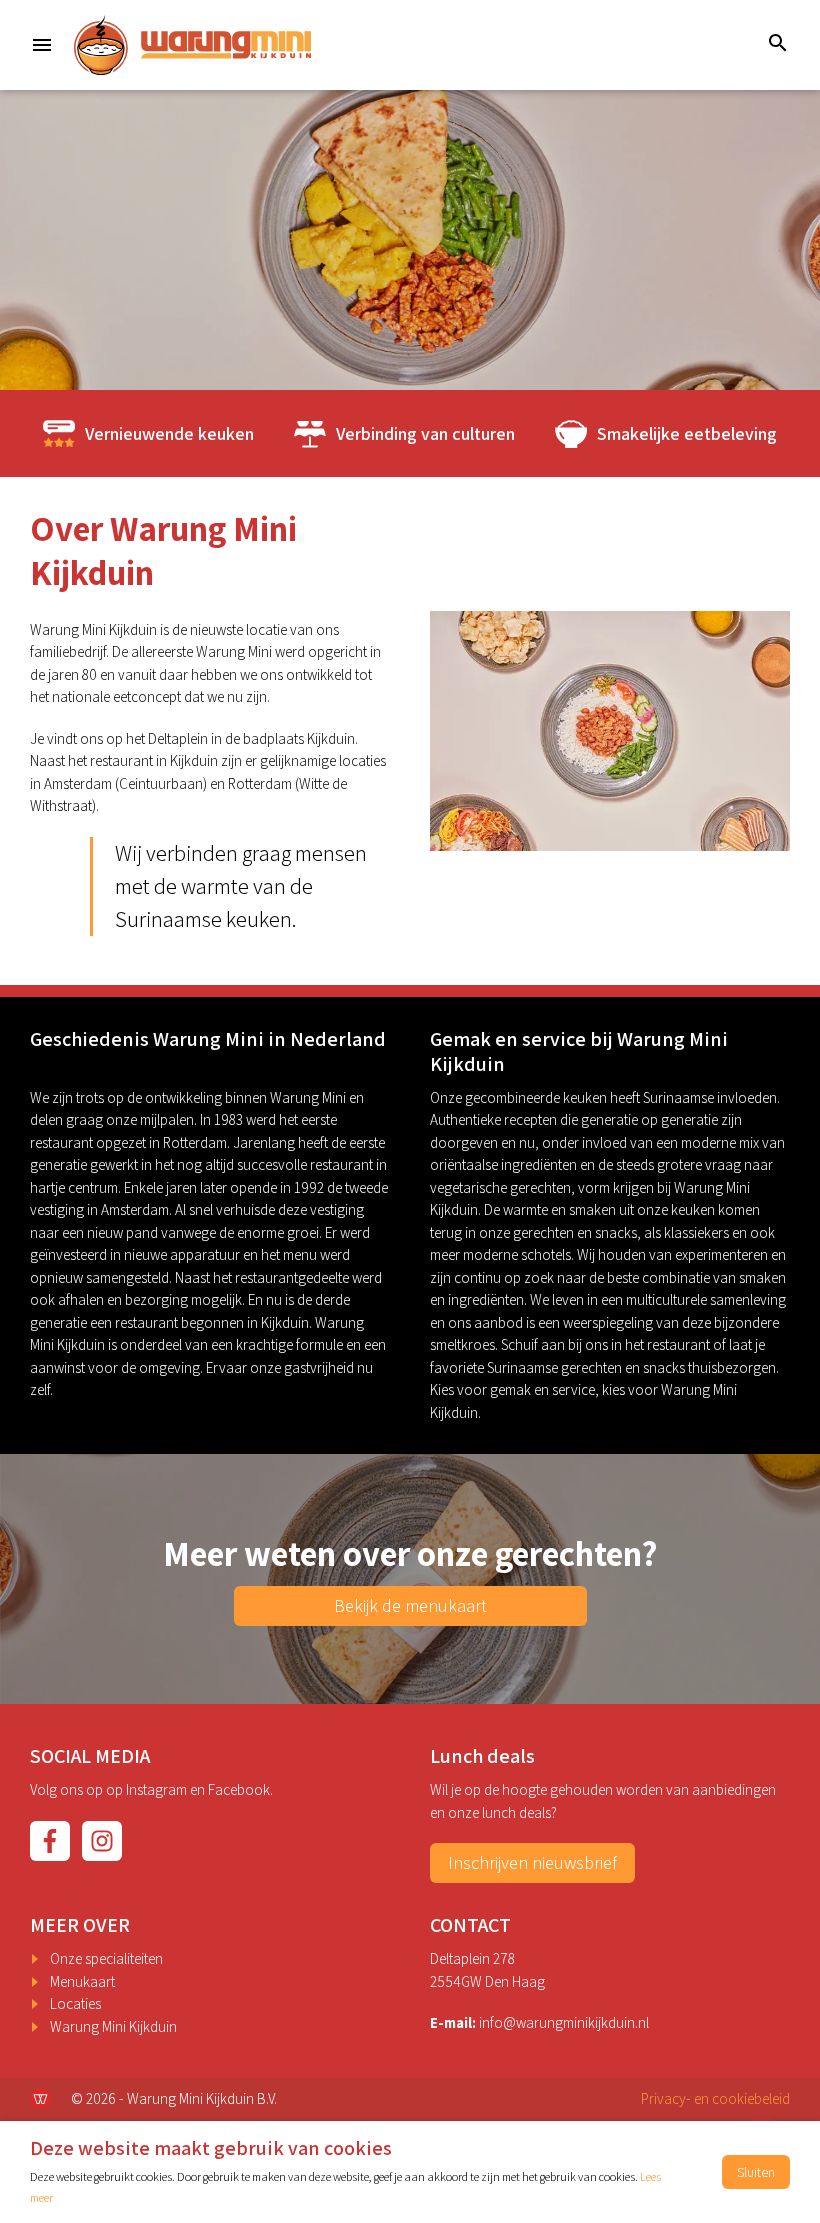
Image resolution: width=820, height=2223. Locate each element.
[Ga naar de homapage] (192, 45)
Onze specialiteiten (106, 1958)
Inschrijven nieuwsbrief (532, 1862)
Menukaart (82, 1981)
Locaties (75, 2003)
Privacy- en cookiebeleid (715, 2098)
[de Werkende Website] (40, 2098)
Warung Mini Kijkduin (113, 2026)
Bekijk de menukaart (410, 1605)
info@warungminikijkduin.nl (564, 2022)
